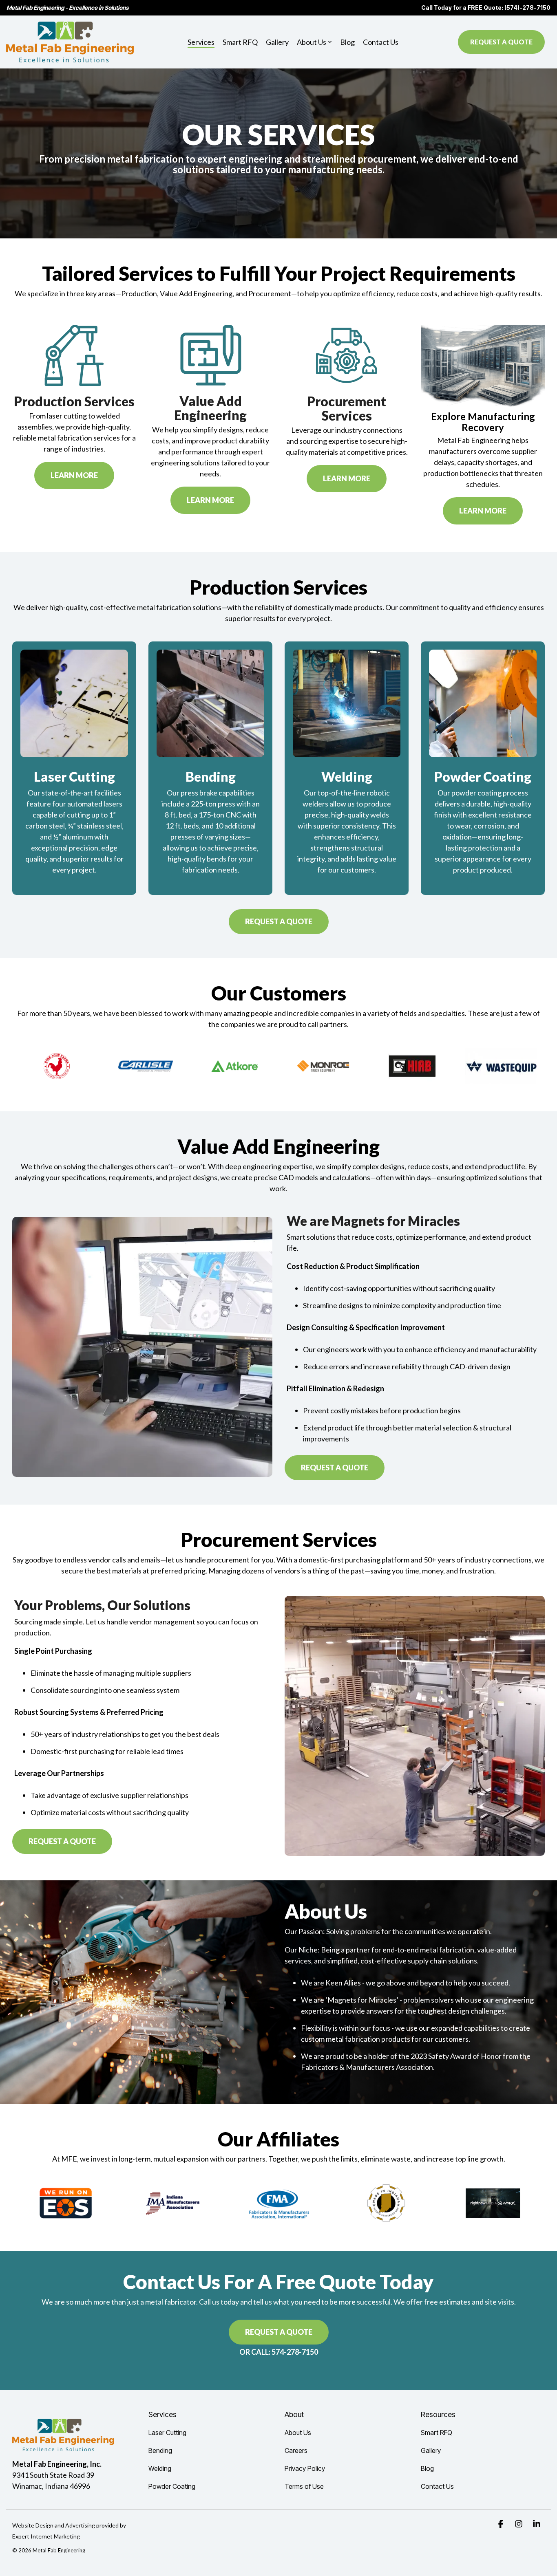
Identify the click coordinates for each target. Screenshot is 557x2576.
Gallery (277, 42)
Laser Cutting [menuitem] (167, 2433)
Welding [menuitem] (160, 2468)
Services (201, 42)
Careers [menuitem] (296, 2450)
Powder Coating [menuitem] (172, 2486)
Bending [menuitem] (160, 2450)
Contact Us (381, 42)
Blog (347, 42)
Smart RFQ (240, 42)
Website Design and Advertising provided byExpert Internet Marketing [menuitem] (69, 2531)
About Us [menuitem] (298, 2433)
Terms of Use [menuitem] (304, 2486)
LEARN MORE (74, 475)
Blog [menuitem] (427, 2468)
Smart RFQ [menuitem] (437, 2433)
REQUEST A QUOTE (501, 42)
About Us (312, 42)
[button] (502, 2524)
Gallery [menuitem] (431, 2450)
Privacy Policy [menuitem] (305, 2468)
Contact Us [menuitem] (437, 2486)
